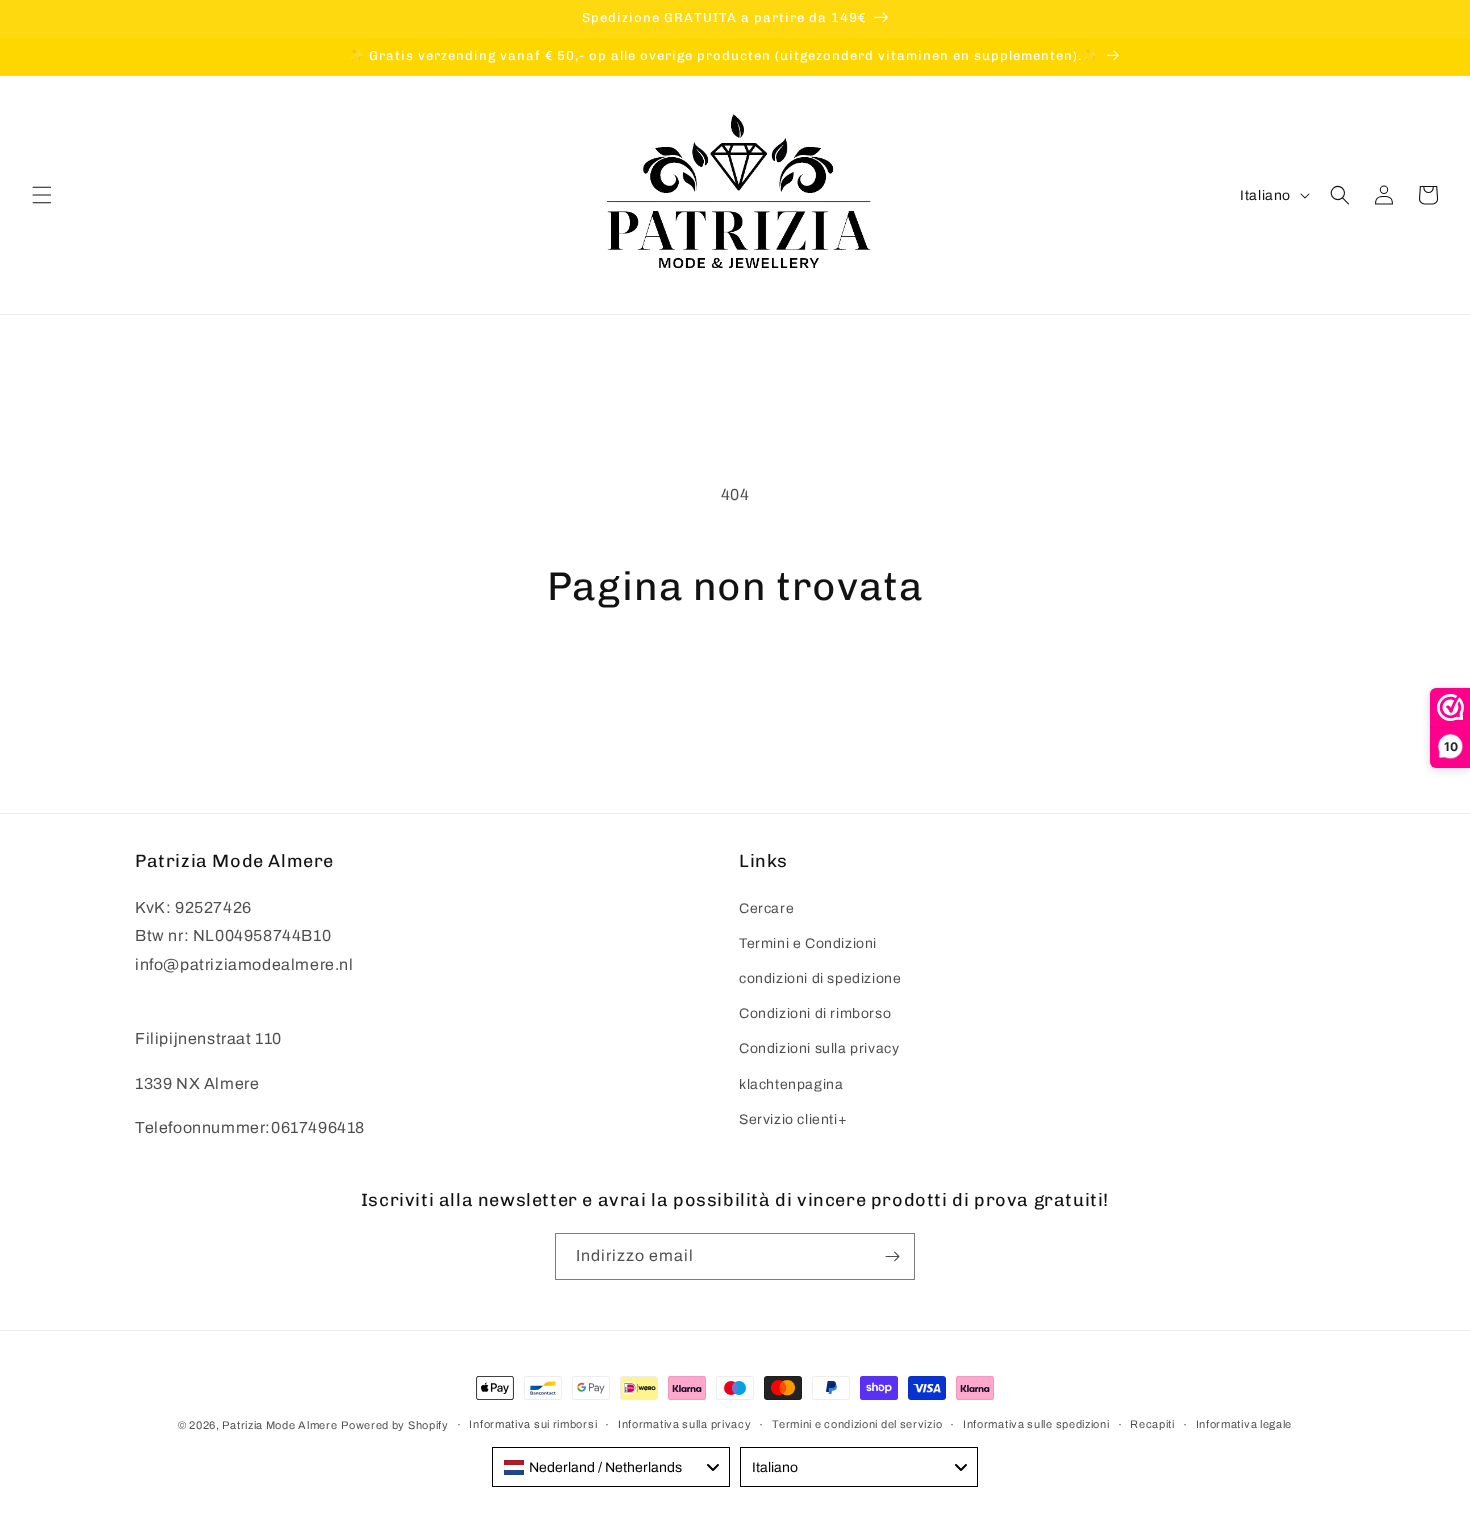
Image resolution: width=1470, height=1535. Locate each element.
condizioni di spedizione (820, 978)
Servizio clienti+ (793, 1119)
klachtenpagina (791, 1084)
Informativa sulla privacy (685, 1424)
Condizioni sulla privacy (819, 1048)
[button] (42, 195)
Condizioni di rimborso (815, 1013)
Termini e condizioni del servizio (857, 1424)
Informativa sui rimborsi (533, 1424)
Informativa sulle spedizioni (1036, 1424)
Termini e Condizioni (808, 943)
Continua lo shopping (735, 685)
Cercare (766, 908)
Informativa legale (1244, 1424)
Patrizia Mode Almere (279, 1425)
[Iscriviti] (892, 1256)
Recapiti (1152, 1424)
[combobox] (611, 1467)
